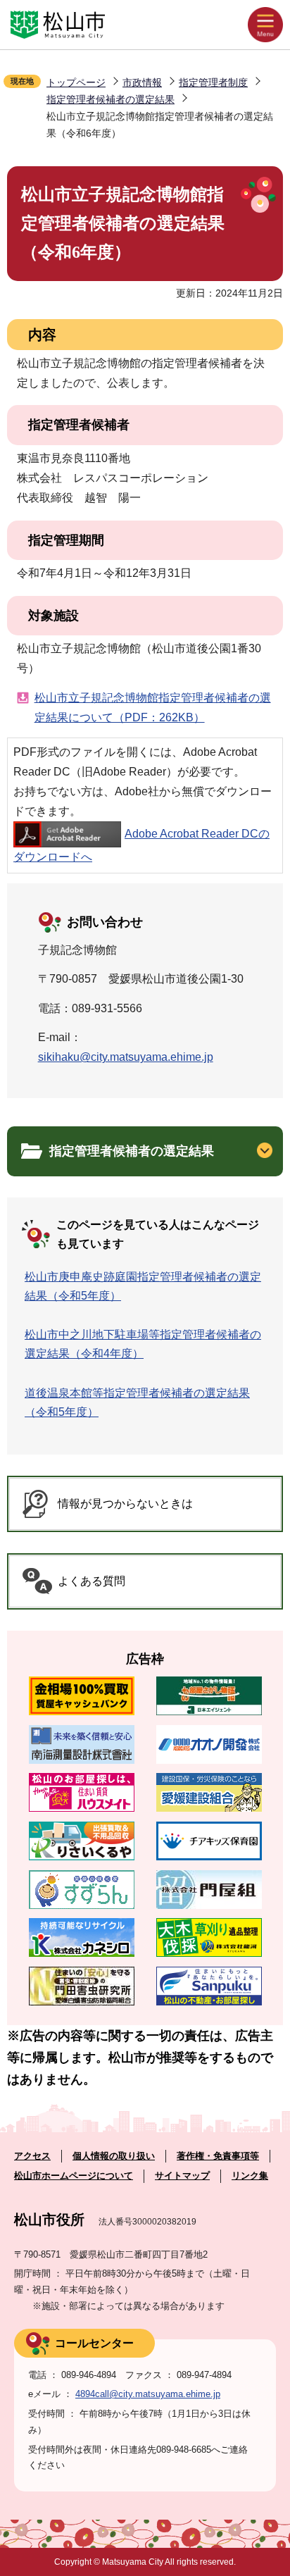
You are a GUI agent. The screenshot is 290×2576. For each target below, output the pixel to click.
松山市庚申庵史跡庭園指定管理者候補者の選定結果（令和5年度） (143, 1286)
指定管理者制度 (213, 82)
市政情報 (142, 82)
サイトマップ (182, 2176)
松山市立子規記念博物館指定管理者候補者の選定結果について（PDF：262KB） (153, 708)
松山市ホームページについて (74, 2176)
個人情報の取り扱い (114, 2156)
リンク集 (250, 2176)
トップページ (76, 82)
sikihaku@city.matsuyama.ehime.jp (126, 1057)
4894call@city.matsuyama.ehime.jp (148, 2394)
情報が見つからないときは (125, 1504)
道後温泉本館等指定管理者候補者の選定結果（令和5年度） (137, 1402)
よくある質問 (92, 1581)
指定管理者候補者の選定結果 (111, 99)
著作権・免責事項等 (218, 2156)
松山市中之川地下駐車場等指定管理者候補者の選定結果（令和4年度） (143, 1344)
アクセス (32, 2156)
